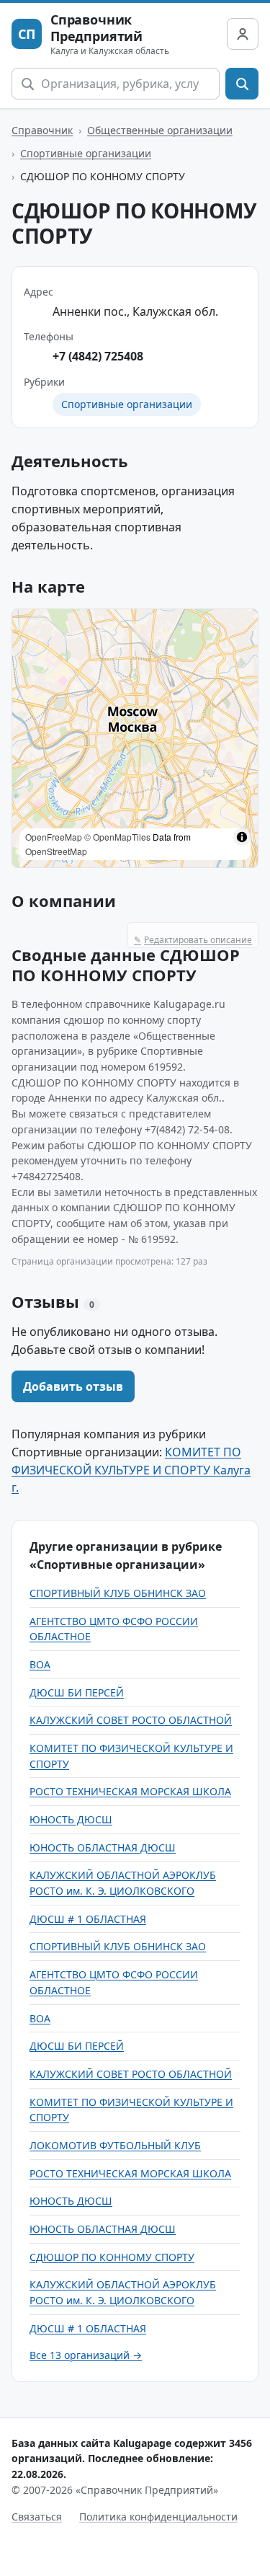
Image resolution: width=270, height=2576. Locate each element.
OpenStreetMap (56, 851)
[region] (135, 738)
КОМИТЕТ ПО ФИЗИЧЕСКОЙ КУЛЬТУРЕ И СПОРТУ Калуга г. (131, 1470)
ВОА (40, 1664)
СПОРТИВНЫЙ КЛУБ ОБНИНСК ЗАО (118, 1593)
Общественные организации (160, 130)
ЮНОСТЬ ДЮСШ (71, 1819)
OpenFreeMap (54, 837)
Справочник (42, 130)
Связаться (37, 2517)
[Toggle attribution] (242, 837)
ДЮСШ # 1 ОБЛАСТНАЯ (88, 1919)
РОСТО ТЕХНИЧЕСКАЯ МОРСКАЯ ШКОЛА (130, 1791)
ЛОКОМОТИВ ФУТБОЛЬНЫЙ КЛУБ (115, 2145)
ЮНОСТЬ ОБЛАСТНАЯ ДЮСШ (103, 1847)
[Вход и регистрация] (243, 34)
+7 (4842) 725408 (98, 356)
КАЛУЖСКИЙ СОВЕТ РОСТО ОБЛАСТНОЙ (131, 1720)
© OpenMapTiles (117, 837)
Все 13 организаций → (86, 2355)
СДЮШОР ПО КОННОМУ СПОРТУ (112, 2257)
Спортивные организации (86, 153)
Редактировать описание (193, 940)
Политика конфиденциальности (158, 2517)
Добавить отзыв (73, 1386)
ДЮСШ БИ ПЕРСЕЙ (77, 1692)
